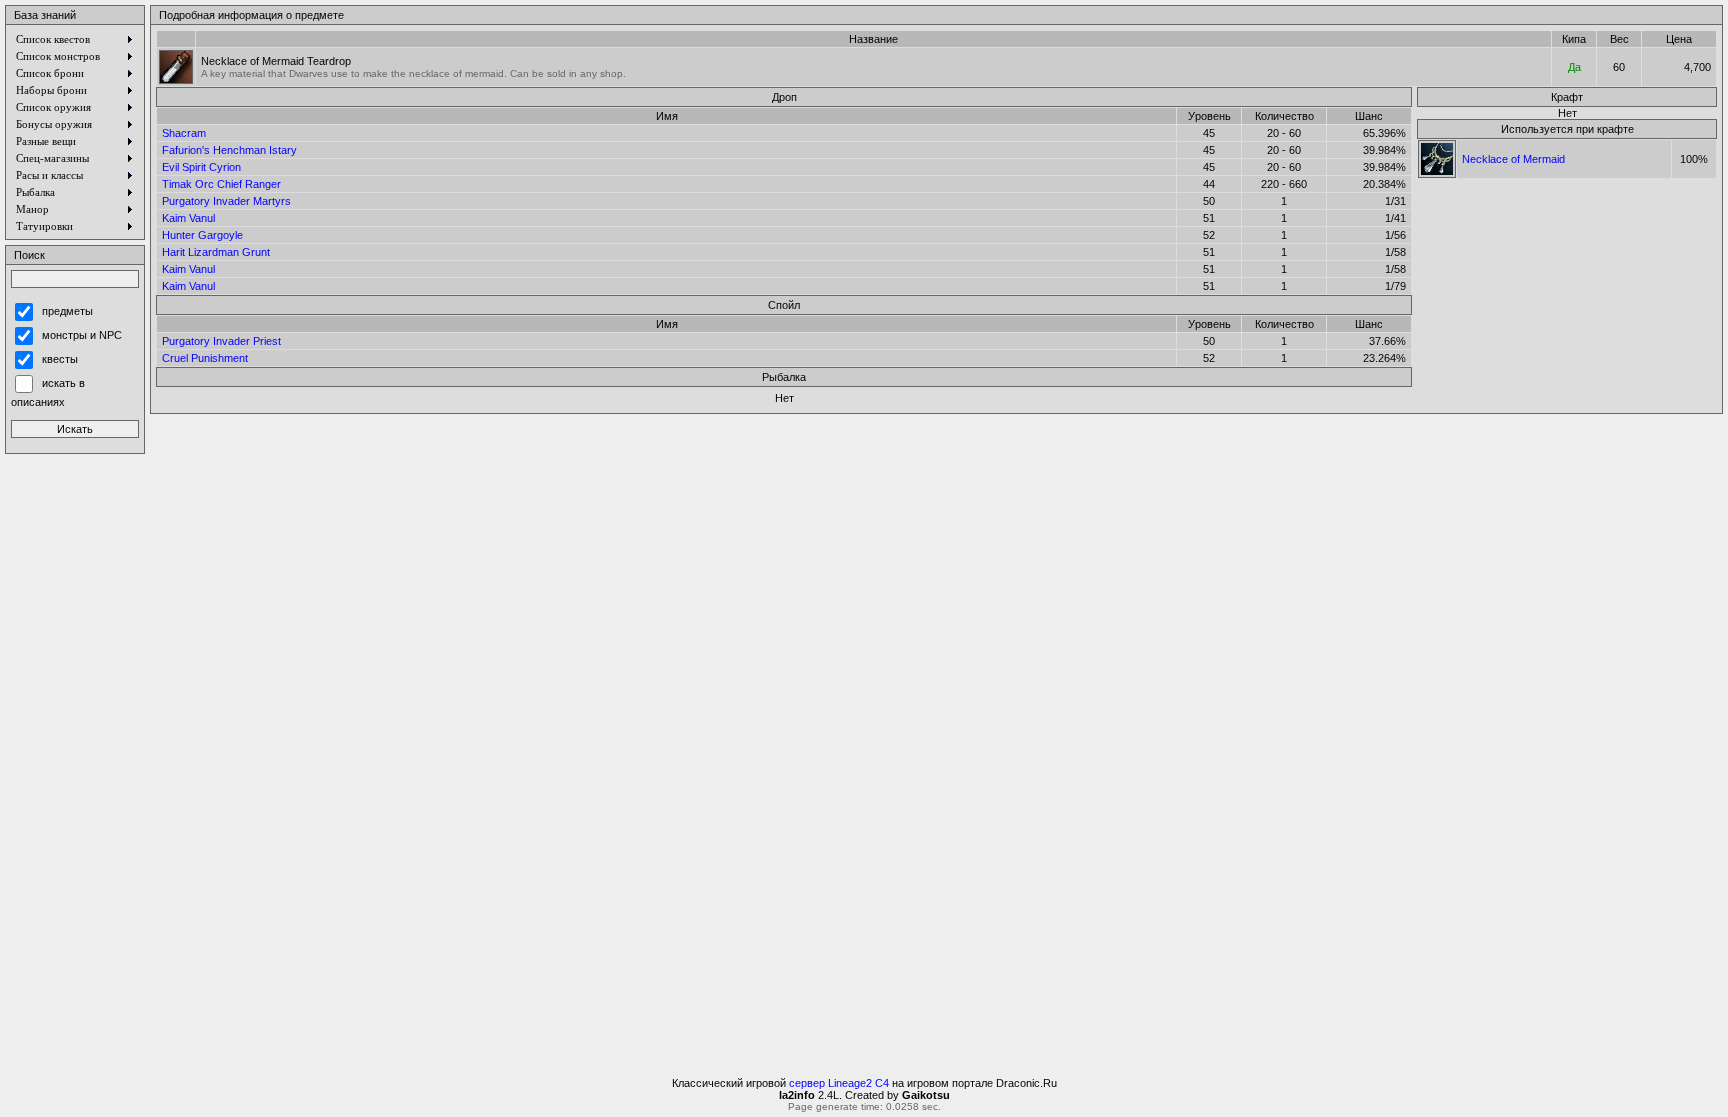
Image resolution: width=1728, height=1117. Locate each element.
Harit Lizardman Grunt (216, 252)
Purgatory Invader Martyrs (226, 201)
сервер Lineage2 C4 (839, 1083)
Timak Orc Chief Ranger (221, 184)
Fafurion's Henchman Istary (229, 150)
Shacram (184, 133)
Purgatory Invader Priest (221, 341)
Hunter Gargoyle (202, 235)
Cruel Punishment (205, 358)
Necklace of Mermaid (1513, 159)
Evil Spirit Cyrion (201, 167)
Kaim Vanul (188, 218)
